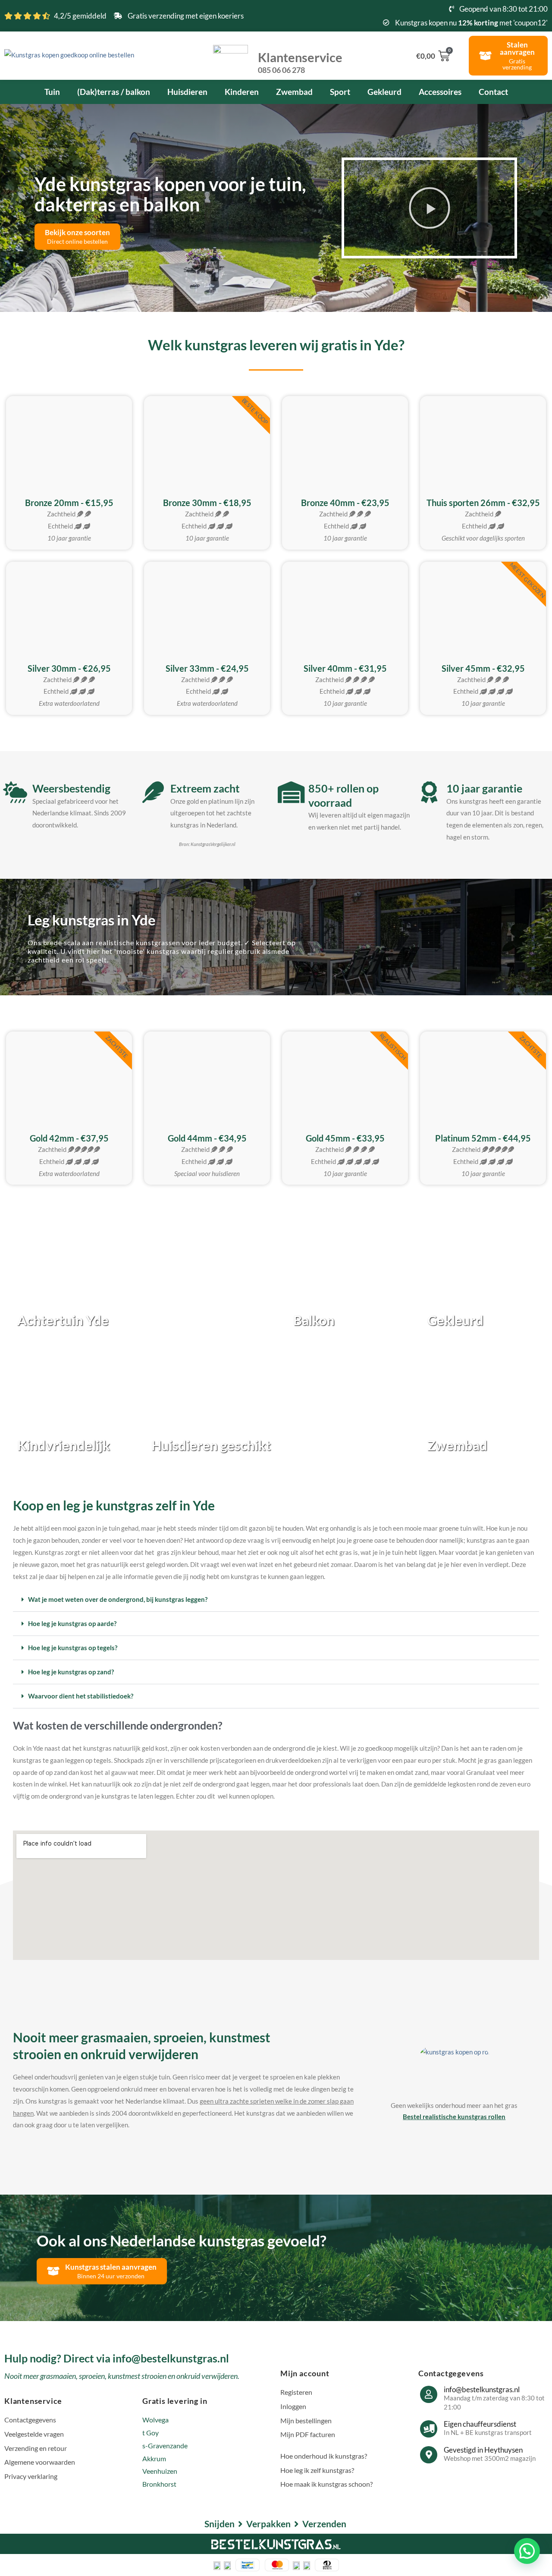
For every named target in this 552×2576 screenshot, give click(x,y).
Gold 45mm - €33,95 (345, 1138)
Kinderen (242, 92)
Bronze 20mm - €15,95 (69, 503)
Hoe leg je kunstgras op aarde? (72, 1623)
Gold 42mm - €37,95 (69, 1138)
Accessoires (440, 92)
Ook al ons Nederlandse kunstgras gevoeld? (182, 2240)
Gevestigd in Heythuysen (483, 2450)
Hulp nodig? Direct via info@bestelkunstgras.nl (117, 2358)
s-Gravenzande (165, 2445)
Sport (340, 92)
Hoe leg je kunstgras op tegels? (73, 1648)
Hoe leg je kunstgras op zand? (71, 1672)
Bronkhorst (159, 2484)
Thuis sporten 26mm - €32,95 (483, 503)
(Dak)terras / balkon (114, 92)
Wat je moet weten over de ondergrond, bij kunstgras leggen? (118, 1599)
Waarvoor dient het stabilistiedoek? (81, 1696)
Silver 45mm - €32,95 (483, 668)
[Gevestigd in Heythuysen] (429, 2455)
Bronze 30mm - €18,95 (207, 503)
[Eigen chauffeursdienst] (429, 2429)
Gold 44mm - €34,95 (207, 1138)
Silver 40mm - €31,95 (345, 668)
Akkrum (154, 2458)
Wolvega (155, 2420)
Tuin (52, 92)
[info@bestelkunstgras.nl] (429, 2394)
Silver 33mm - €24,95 (207, 668)
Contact (493, 92)
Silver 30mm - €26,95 (69, 668)
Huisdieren (187, 92)
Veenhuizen (160, 2471)
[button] (430, 208)
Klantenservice (300, 62)
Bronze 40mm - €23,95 (345, 503)
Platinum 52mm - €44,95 (483, 1138)
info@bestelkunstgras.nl (482, 2389)
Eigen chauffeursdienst (480, 2424)
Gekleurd (384, 92)
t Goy (151, 2433)
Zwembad (294, 92)
